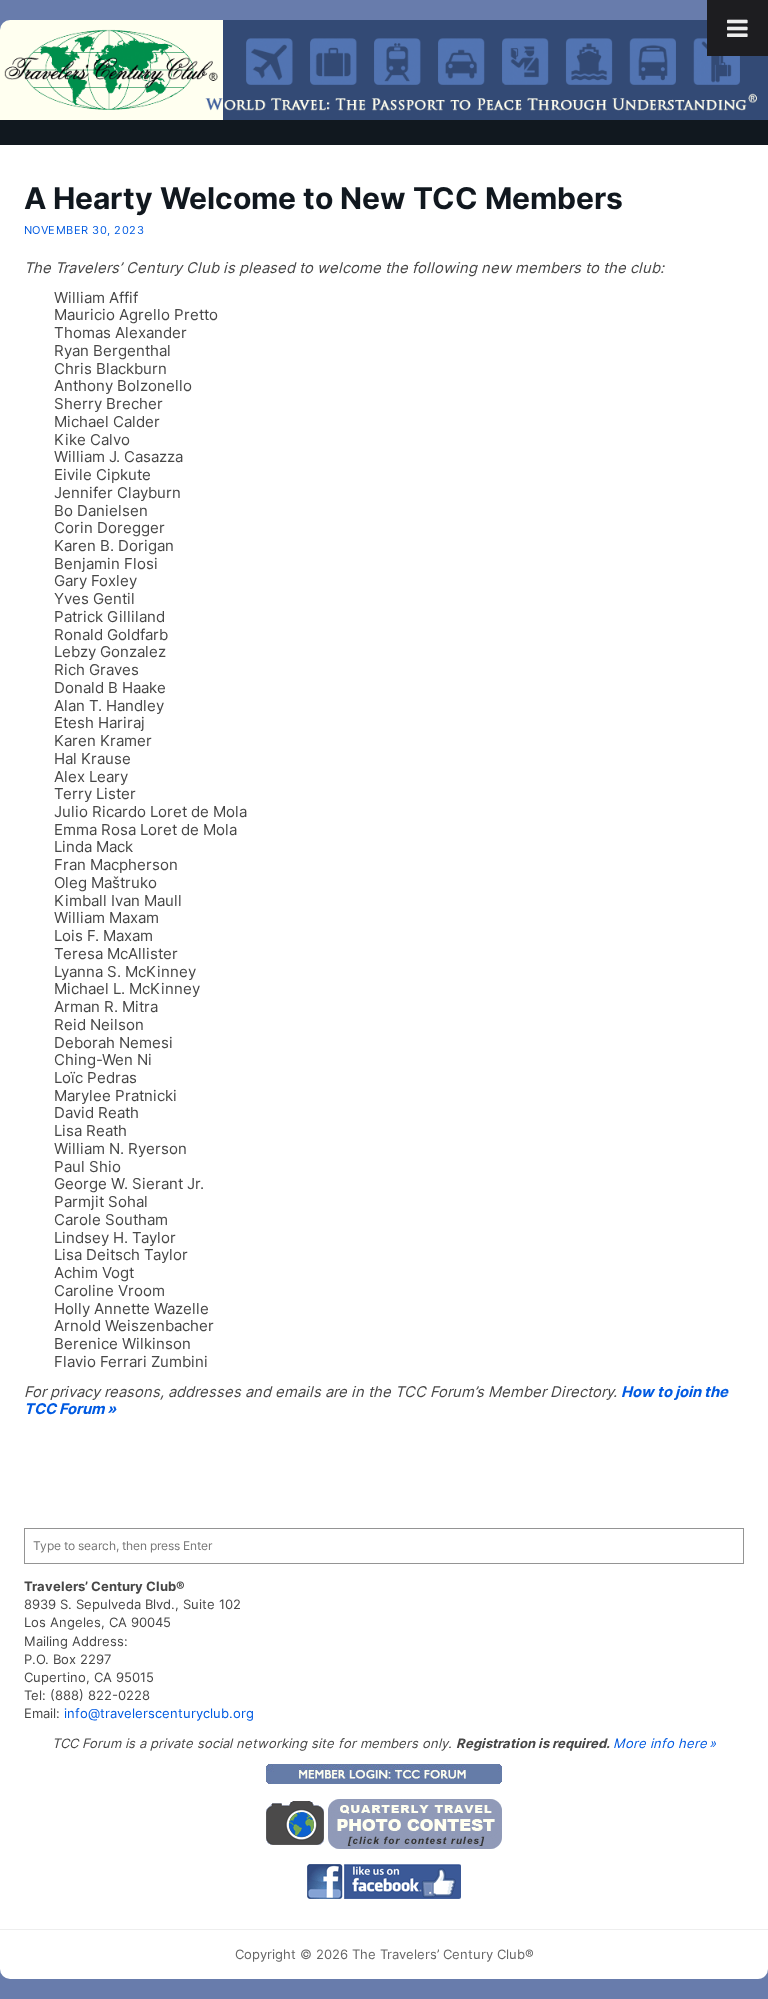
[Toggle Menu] (737, 28)
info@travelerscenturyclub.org (159, 1713)
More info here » (664, 1743)
